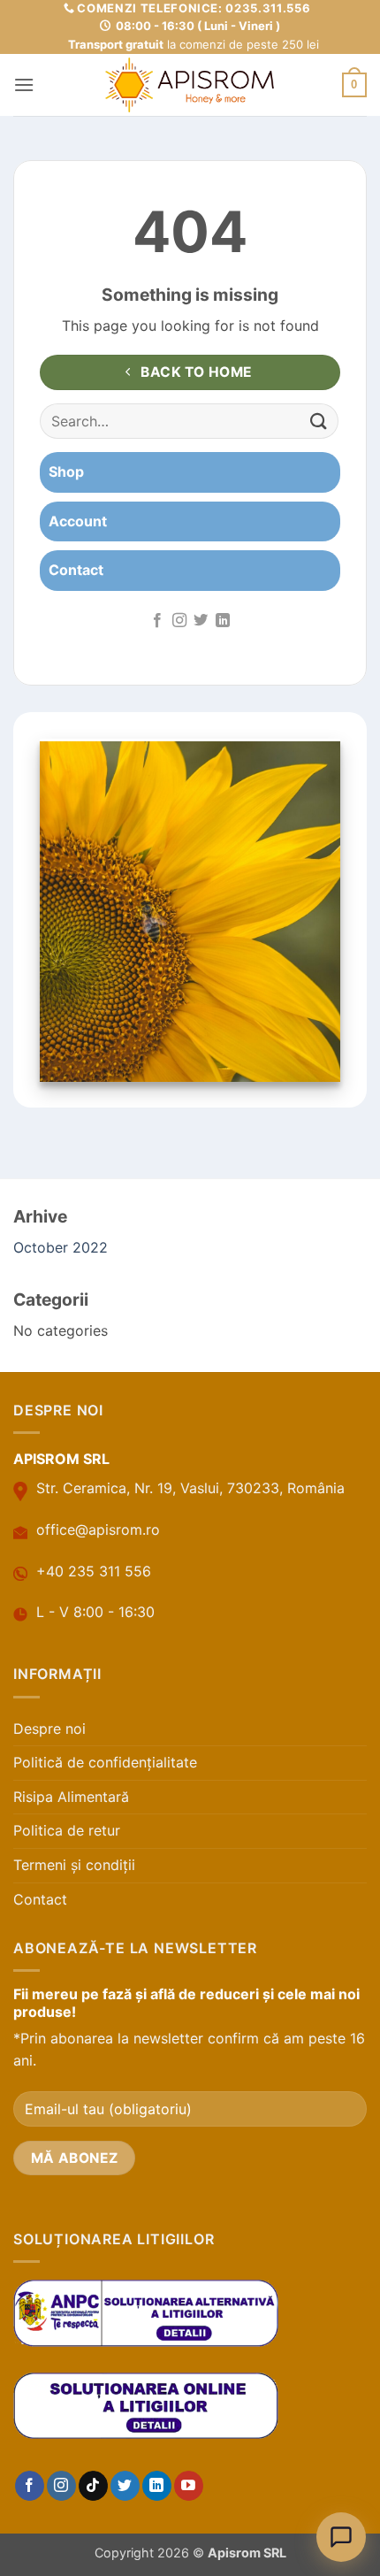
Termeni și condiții (74, 1865)
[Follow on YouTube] (189, 2486)
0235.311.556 (268, 8)
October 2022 (61, 1247)
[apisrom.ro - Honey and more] (190, 85)
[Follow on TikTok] (93, 2486)
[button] (24, 84)
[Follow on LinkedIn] (223, 621)
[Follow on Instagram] (179, 621)
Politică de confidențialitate (105, 1762)
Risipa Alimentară (71, 1797)
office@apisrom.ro (98, 1529)
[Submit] (319, 422)
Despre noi (49, 1729)
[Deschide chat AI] (341, 2537)
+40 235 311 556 (94, 1571)
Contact (40, 1899)
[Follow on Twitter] (201, 621)
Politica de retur (67, 1830)
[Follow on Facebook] (157, 621)
